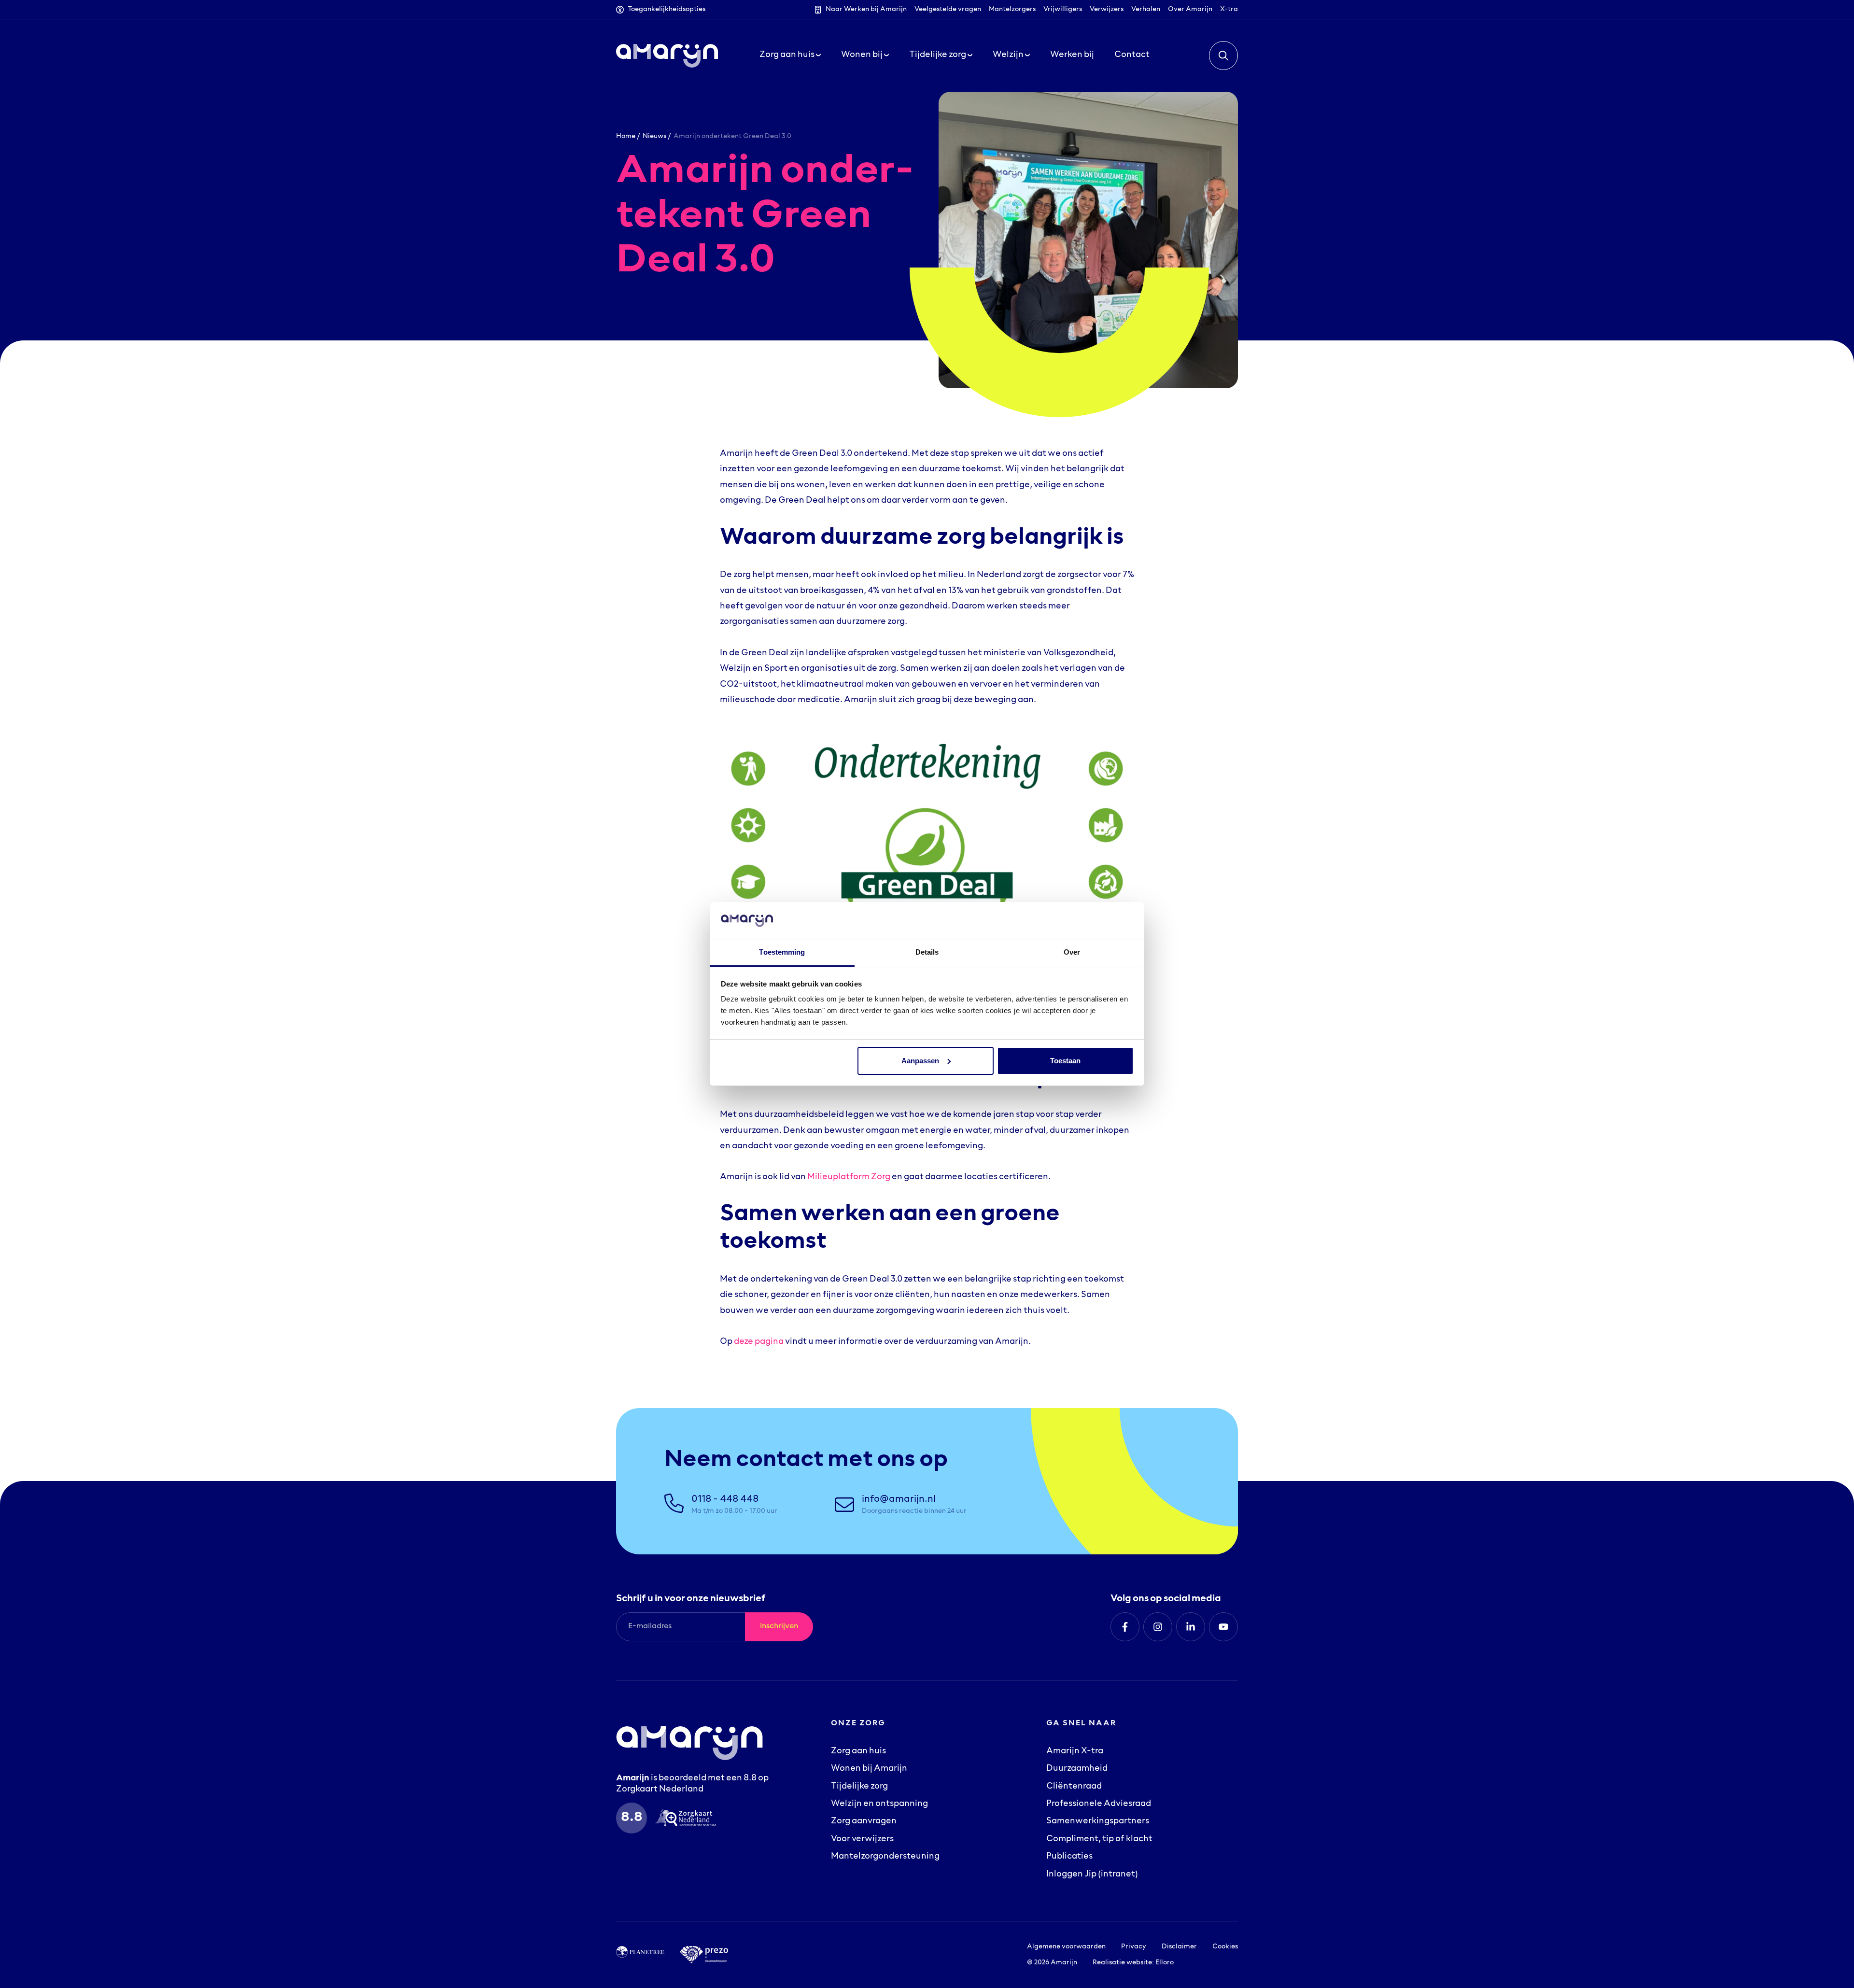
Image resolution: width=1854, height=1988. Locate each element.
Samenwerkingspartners (1098, 1821)
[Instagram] (1158, 1627)
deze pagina (759, 1342)
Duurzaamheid (1077, 1769)
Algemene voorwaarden (1066, 1947)
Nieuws (654, 136)
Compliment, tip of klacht (1099, 1839)
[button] (1223, 56)
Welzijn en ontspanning (879, 1804)
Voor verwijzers (862, 1839)
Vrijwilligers (1063, 9)
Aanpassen (920, 1061)
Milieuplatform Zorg (849, 1177)
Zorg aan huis (858, 1751)
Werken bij (1072, 55)
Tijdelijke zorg (859, 1787)
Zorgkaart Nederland (660, 1790)
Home (626, 136)
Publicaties (1069, 1857)
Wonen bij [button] (863, 55)
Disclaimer (1179, 1947)
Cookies (1225, 1947)
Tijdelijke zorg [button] (938, 55)
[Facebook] (1125, 1627)
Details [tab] (927, 952)
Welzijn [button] (1009, 55)
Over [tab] (1072, 952)
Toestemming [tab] (782, 952)
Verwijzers (1107, 9)
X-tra (1229, 9)
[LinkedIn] (1191, 1627)
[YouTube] (1223, 1627)
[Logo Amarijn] (667, 56)
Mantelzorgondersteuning (885, 1857)
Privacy (1134, 1947)
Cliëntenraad (1074, 1787)
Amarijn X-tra (1075, 1751)
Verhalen (1146, 9)
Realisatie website (1122, 1963)
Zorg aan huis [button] (788, 55)
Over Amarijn (1190, 9)
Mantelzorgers (1012, 9)
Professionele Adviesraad (1099, 1804)
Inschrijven (779, 1626)
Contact (1132, 55)
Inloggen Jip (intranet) (1092, 1875)
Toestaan (1065, 1061)
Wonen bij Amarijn (869, 1769)
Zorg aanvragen (864, 1821)
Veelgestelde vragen (948, 9)
